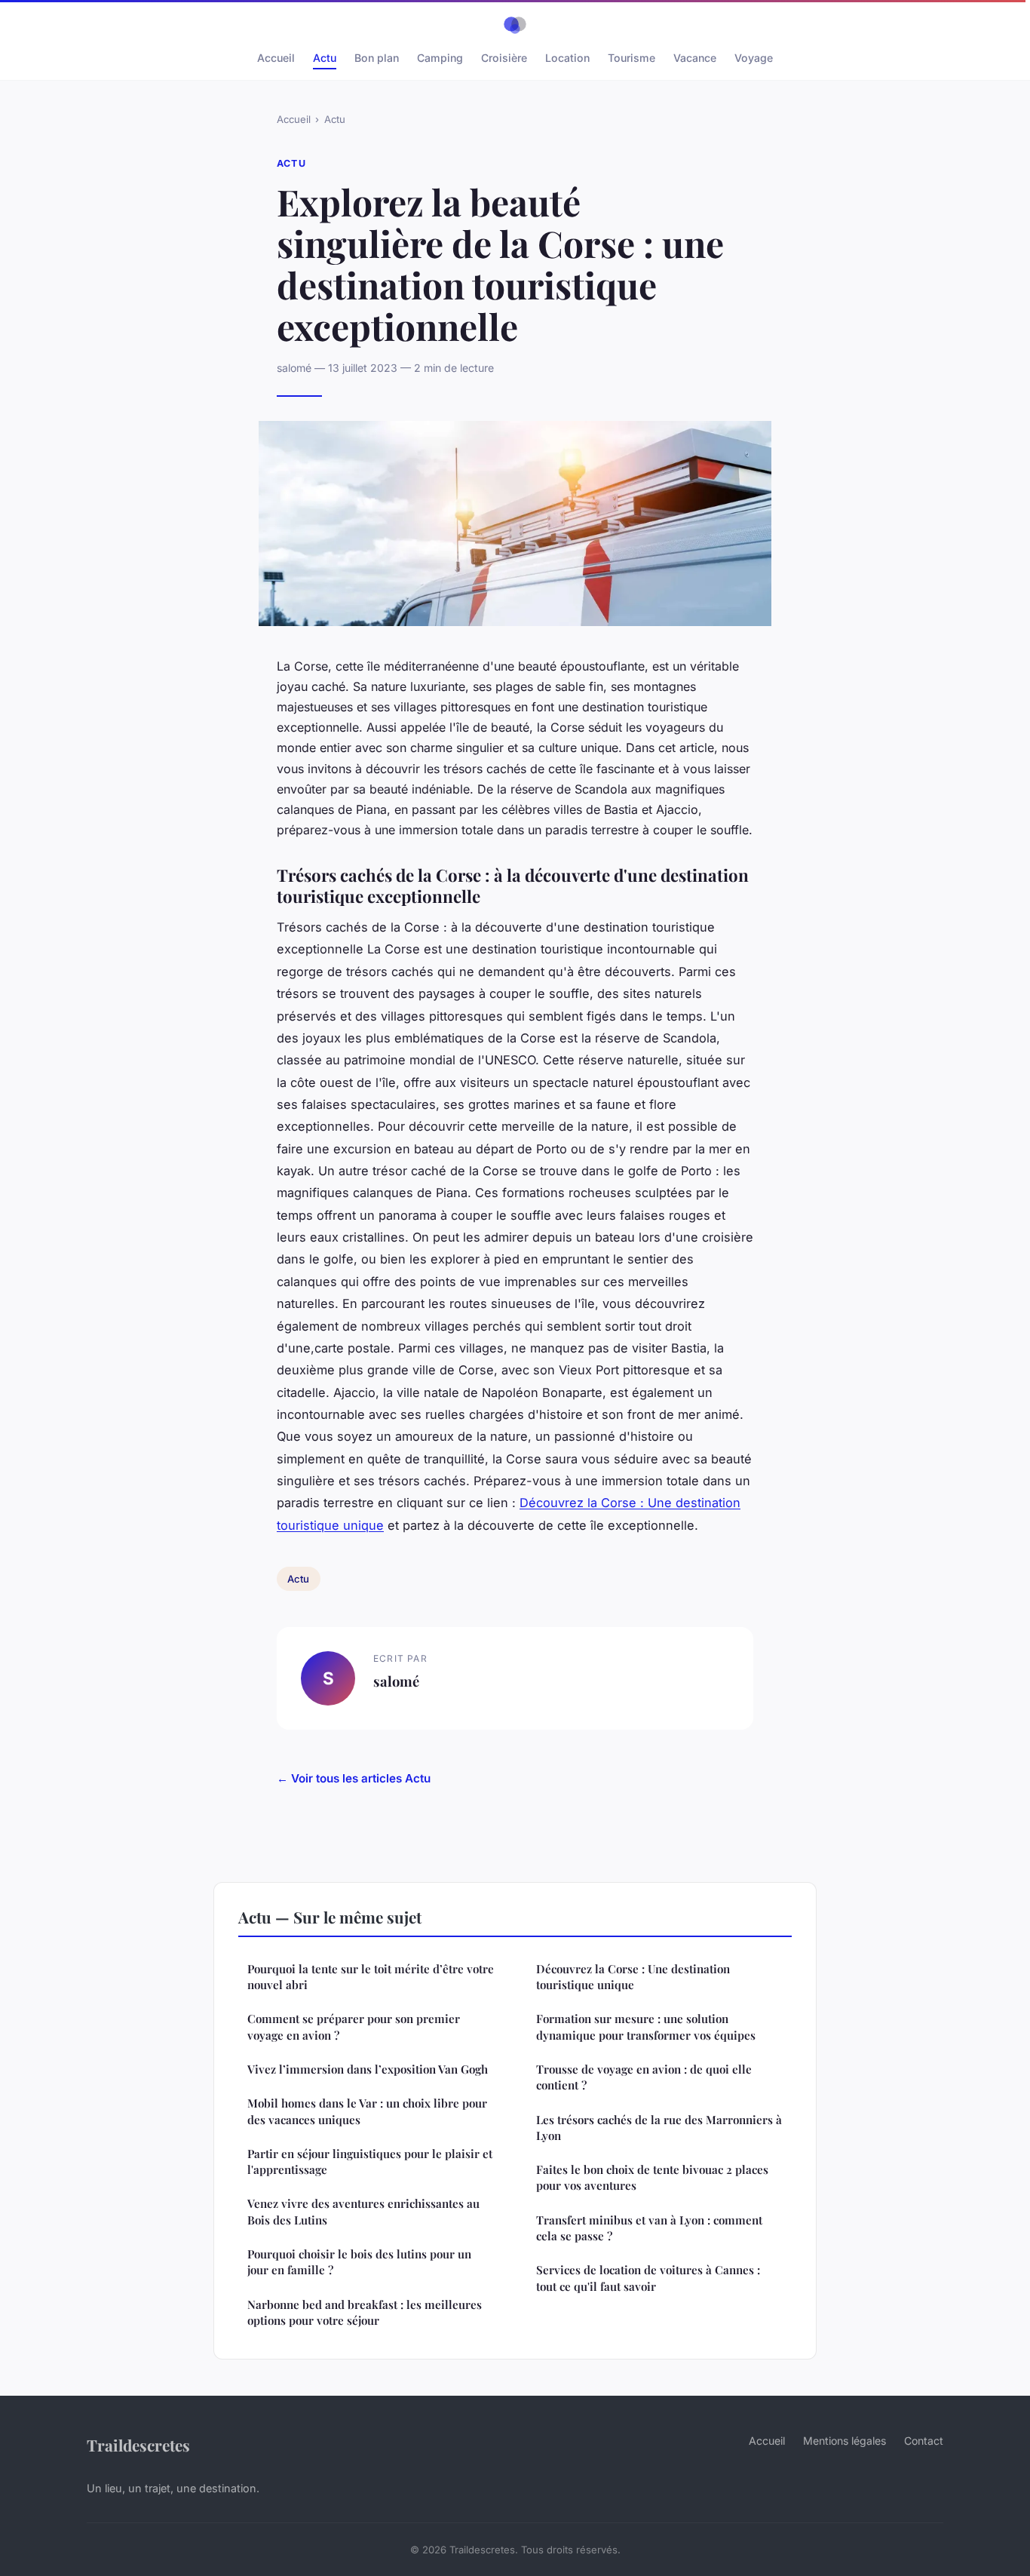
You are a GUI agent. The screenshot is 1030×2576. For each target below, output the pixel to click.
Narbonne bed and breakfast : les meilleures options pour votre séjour (365, 2312)
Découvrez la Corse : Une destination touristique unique (633, 1977)
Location (567, 58)
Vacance (695, 58)
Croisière (504, 58)
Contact (924, 2441)
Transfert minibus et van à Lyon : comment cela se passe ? (649, 2228)
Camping (440, 58)
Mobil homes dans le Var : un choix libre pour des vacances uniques (367, 2111)
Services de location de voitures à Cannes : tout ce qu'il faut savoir (648, 2278)
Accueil (276, 58)
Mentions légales (845, 2441)
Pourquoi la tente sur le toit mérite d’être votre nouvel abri (371, 1977)
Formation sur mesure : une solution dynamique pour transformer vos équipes (646, 2026)
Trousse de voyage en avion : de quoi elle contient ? (644, 2077)
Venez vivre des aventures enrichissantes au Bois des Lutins (363, 2211)
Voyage (754, 58)
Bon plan (377, 58)
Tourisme (631, 58)
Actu (325, 58)
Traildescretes (138, 2445)
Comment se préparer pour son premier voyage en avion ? (354, 2026)
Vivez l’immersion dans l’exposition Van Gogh (368, 2069)
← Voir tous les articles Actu (354, 1778)
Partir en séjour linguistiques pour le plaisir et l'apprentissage (370, 2162)
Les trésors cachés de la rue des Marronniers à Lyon (659, 2128)
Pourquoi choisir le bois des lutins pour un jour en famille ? (359, 2262)
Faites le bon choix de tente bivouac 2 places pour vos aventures (652, 2177)
